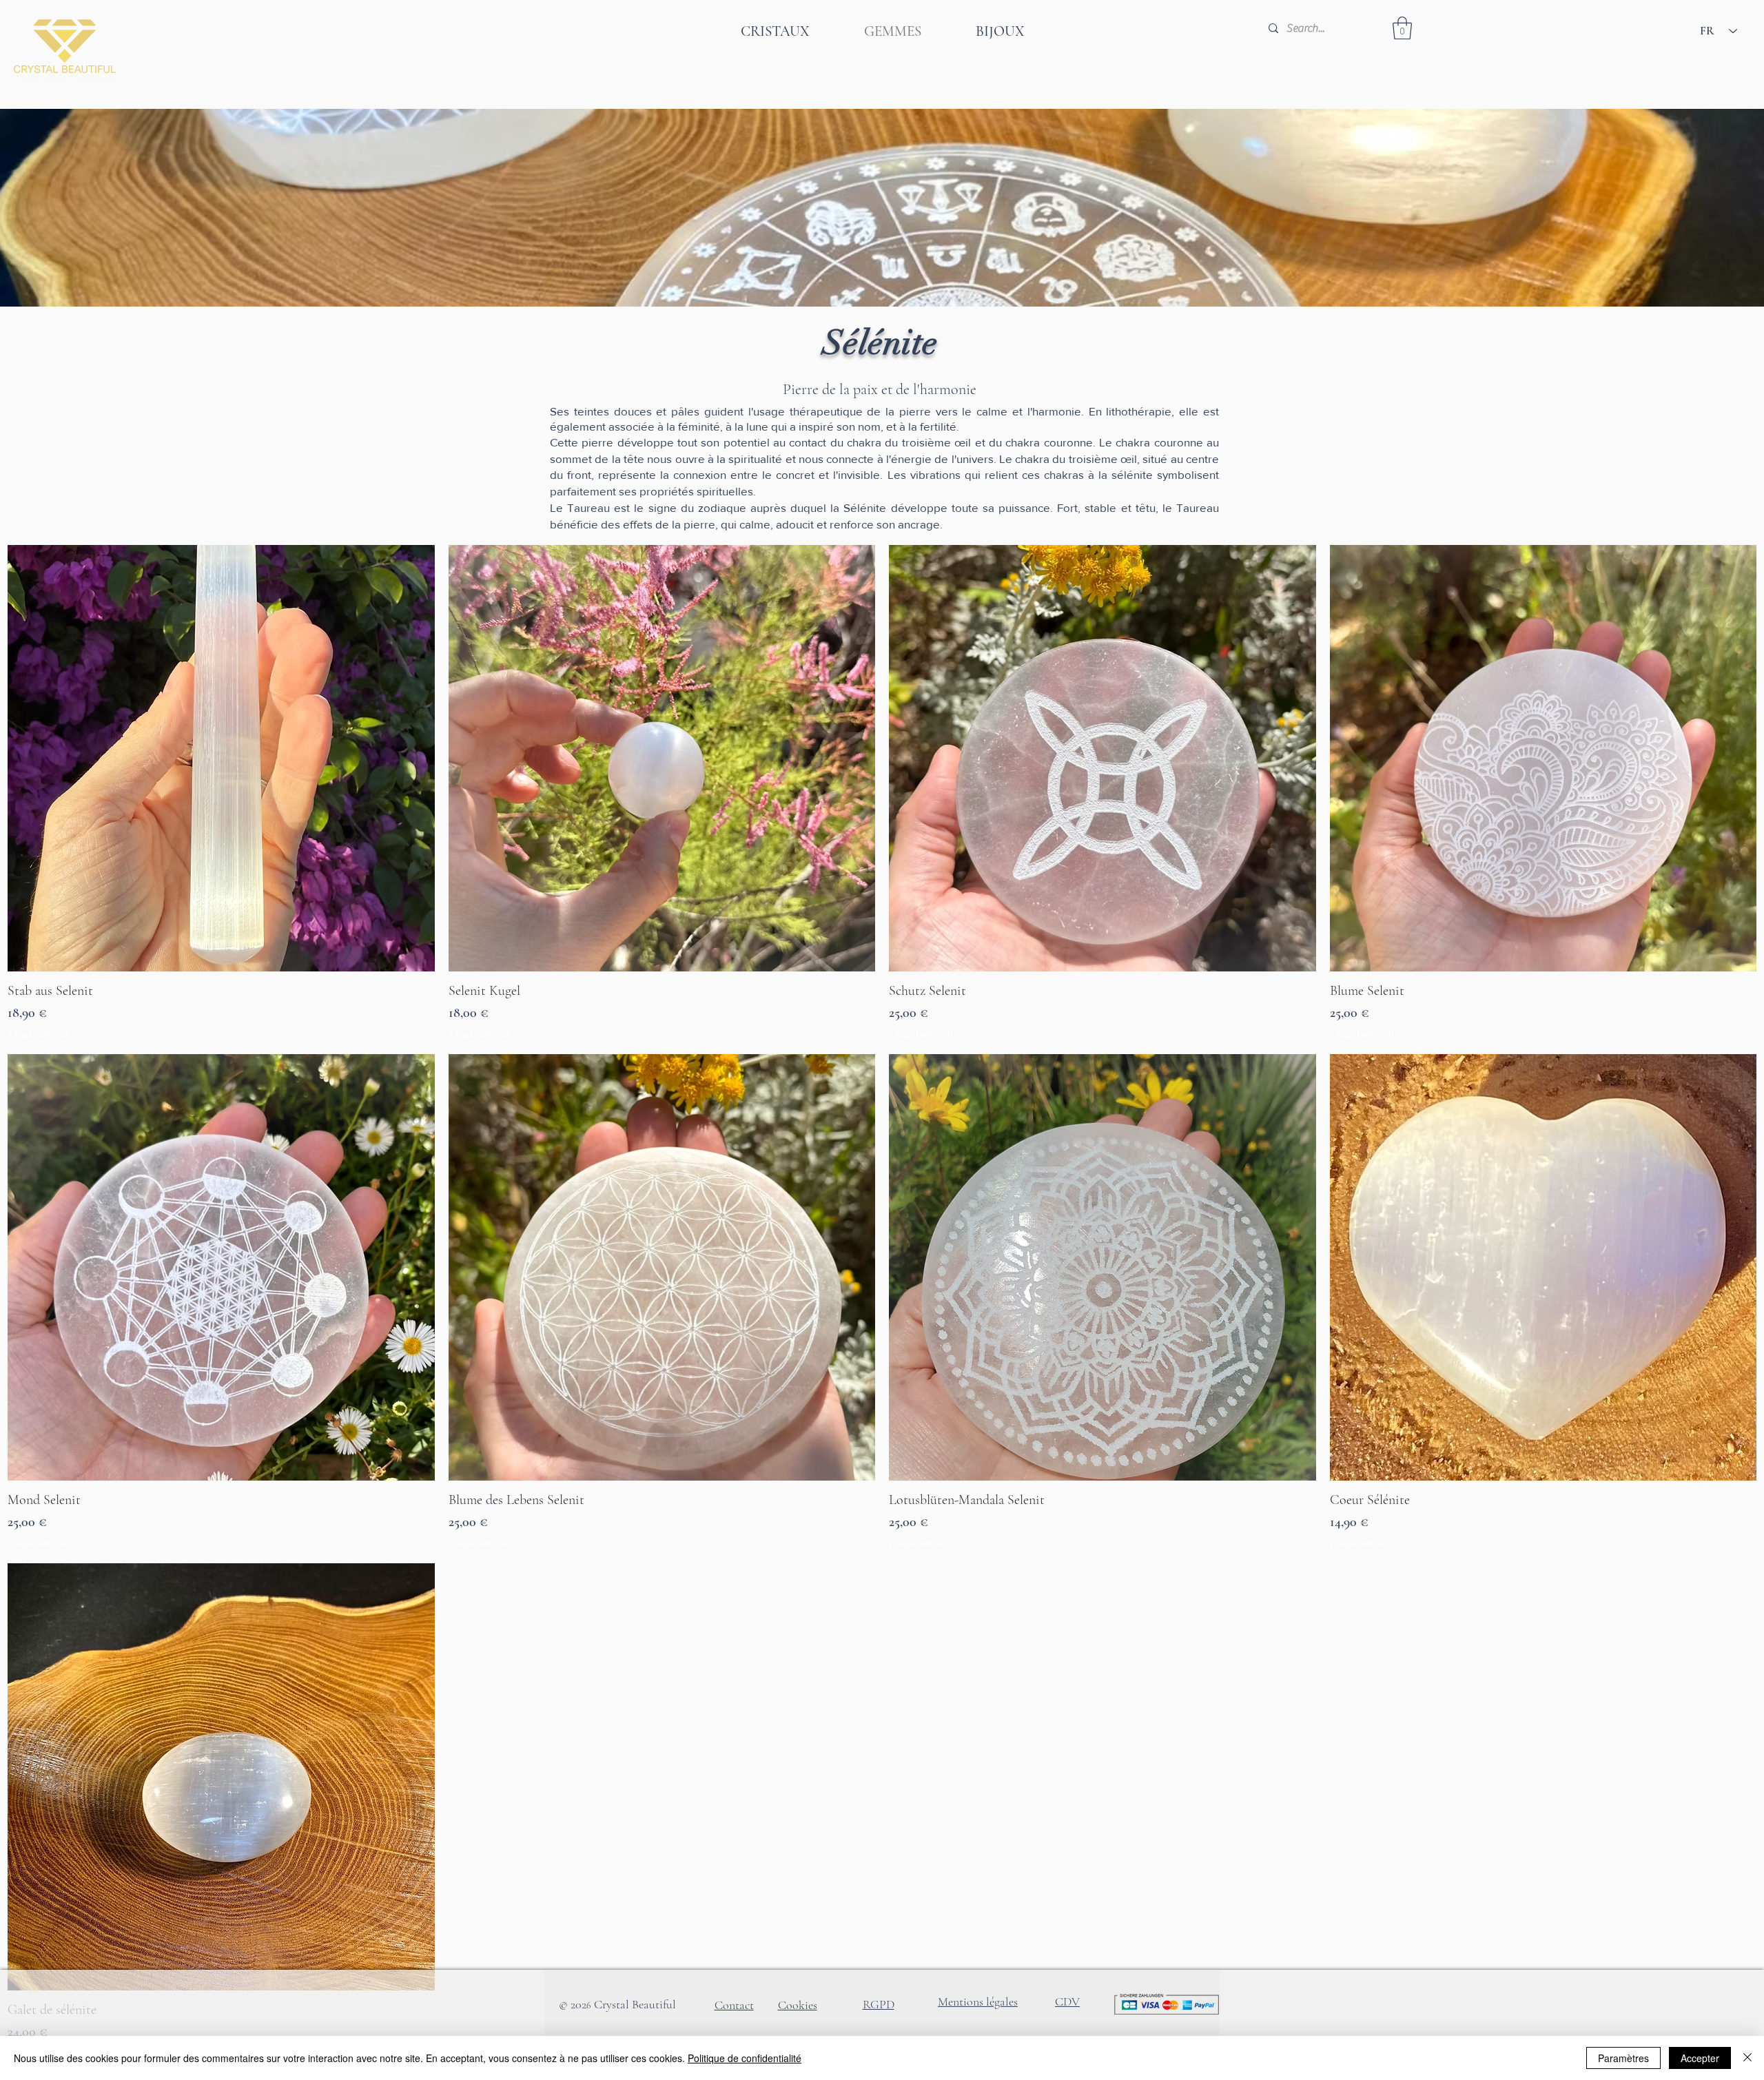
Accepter (1700, 2058)
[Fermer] (1747, 2058)
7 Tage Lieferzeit (38, 1034)
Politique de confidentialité (745, 2058)
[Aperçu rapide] (221, 759)
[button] (1402, 28)
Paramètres (1623, 2058)
